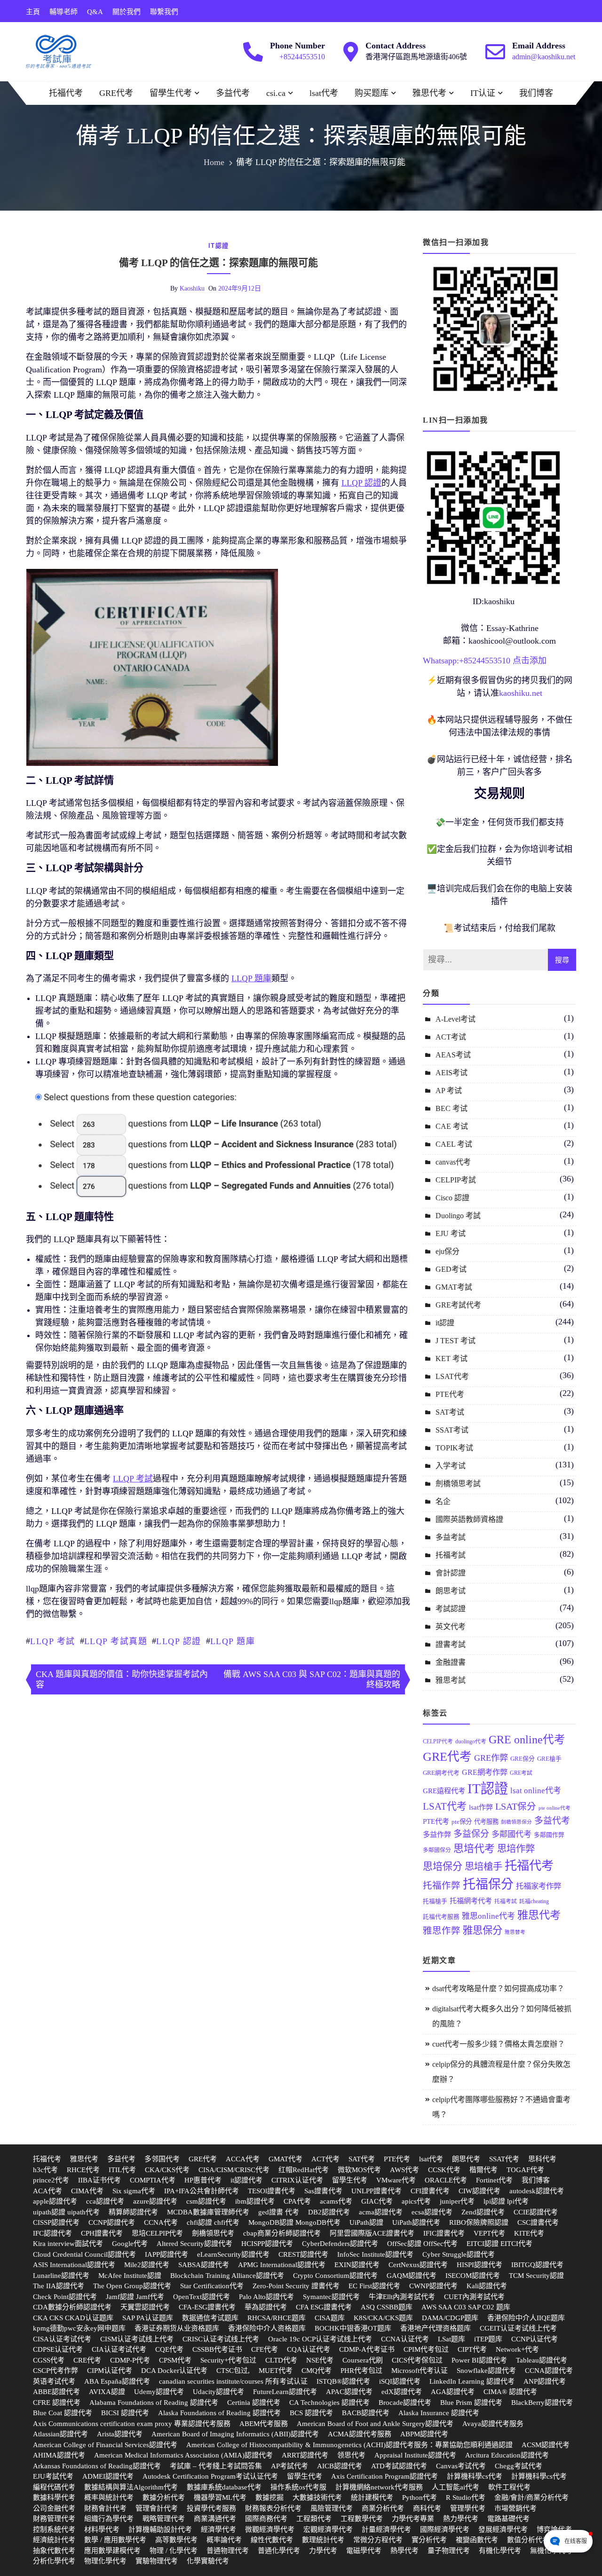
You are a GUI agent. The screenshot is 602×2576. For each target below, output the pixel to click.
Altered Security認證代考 (194, 2244)
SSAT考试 (452, 1430)
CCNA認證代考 (549, 2371)
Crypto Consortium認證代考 (335, 2276)
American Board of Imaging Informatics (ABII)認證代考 (235, 2434)
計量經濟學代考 (386, 2529)
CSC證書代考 (538, 2222)
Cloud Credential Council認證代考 (84, 2254)
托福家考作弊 (539, 1886)
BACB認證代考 (366, 2413)
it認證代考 (246, 2180)
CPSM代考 (175, 2360)
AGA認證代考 (453, 2392)
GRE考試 (521, 1773)
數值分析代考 (528, 2540)
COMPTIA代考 (153, 2180)
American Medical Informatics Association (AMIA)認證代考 (183, 2455)
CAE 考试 (452, 1126)
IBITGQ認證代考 (537, 2265)
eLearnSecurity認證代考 (233, 2254)
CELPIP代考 (438, 1741)
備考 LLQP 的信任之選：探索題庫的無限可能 (218, 263)
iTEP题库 (488, 2339)
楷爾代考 (483, 2170)
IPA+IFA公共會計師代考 (202, 2191)
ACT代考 (325, 2159)
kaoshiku (192, 288)
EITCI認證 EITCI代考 (499, 2244)
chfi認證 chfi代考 (213, 2222)
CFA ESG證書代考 (324, 2307)
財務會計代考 (105, 2508)
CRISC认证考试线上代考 (221, 2339)
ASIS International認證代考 (74, 2265)
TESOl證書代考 (272, 2191)
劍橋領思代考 (213, 2233)
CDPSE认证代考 (58, 2349)
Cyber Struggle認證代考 (459, 2254)
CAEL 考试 (454, 1144)
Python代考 (420, 2497)
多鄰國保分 (437, 1850)
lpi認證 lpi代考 (506, 2201)
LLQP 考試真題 (116, 1641)
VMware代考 (396, 2180)
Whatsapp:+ (443, 661)
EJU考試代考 (53, 2476)
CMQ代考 (317, 2371)
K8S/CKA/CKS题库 (383, 2318)
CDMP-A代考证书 (367, 2349)
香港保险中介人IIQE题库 (526, 2318)
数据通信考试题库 (210, 2318)
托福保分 (488, 1884)
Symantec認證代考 (331, 2297)
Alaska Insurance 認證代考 (439, 2413)
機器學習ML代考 (220, 2497)
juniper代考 (457, 2201)
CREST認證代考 (303, 2254)
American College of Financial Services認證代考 (105, 2445)
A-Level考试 (455, 1019)
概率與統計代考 (109, 2497)
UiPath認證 (366, 2222)
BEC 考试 (451, 1108)
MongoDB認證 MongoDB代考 (294, 2222)
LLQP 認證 (179, 1641)
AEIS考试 (451, 1073)
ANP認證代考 (545, 2381)
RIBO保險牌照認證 (479, 2222)
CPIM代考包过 (426, 2349)
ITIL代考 (122, 2170)
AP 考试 (449, 1091)
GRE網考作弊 (485, 1772)
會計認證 (451, 1573)
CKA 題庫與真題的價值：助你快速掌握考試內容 (122, 1679)
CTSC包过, (233, 2371)
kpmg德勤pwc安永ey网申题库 (79, 2328)
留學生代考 (171, 93)
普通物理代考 (228, 2551)
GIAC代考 (377, 2201)
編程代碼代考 (54, 2487)
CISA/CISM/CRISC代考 (234, 2170)
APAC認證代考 (349, 2392)
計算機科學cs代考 (475, 2476)
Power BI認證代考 (479, 2360)
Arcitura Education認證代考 (507, 2455)
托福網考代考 (471, 1901)
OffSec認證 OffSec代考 (422, 2244)
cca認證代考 (105, 2201)
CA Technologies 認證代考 (329, 2403)
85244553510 (487, 661)
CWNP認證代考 (433, 2286)
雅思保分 (483, 1930)
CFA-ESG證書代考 (207, 2307)
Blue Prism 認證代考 (471, 2403)
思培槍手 (483, 1867)
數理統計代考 (323, 2540)
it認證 (219, 246)
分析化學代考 (54, 2561)
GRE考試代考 (458, 1305)
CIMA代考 (87, 2191)
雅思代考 (429, 93)
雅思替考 (515, 1932)
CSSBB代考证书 (217, 2349)
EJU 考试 (451, 1233)
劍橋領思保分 (516, 1822)
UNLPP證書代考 (376, 2191)
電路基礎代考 (508, 2519)
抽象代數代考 (54, 2551)
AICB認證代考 (340, 2466)
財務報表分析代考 (273, 2508)
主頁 (33, 12)
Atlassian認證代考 (60, 2434)
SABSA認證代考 (204, 2265)
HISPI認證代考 (479, 2265)
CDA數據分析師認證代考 (72, 2307)
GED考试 (451, 1269)
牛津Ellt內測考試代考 (402, 2297)
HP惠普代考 (203, 2180)
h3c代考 (45, 2170)
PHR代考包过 (361, 2371)
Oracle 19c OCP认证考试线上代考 (320, 2339)
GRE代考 (116, 93)
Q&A (95, 12)
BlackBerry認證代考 (542, 2403)
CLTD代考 (281, 2360)
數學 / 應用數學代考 (115, 2540)
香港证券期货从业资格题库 (177, 2328)
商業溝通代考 (215, 2519)
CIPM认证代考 (110, 2371)
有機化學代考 (500, 2551)
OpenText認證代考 (202, 2297)
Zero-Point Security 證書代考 (296, 2286)
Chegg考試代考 (519, 2466)
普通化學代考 (279, 2551)
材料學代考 (102, 2529)
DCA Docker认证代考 (174, 2371)
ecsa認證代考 (432, 2212)
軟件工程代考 (509, 2487)
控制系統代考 (54, 2529)
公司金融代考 (54, 2508)
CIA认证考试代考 (119, 2349)
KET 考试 (451, 1359)
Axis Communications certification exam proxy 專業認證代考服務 (132, 2424)
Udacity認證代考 (218, 2392)
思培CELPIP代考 (157, 2233)
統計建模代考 (372, 2497)
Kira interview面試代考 (68, 2244)
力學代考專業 (413, 2519)
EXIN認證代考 (357, 2265)
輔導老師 (63, 12)
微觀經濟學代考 (270, 2529)
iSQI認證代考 (400, 2381)
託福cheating (534, 1901)
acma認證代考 (381, 2212)
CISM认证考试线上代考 (137, 2339)
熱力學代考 (461, 2519)
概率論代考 (224, 2540)
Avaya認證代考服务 (493, 2424)
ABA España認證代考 (117, 2381)
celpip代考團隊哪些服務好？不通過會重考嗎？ (501, 2107)
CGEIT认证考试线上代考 (518, 2328)
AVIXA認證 (107, 2392)
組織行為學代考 (109, 2519)
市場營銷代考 (515, 2508)
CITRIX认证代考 (297, 2180)
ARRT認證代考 (305, 2455)
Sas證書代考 (323, 2191)
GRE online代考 (527, 1740)
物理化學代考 (105, 2561)
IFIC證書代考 (444, 2233)
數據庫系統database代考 (224, 2487)
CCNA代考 (161, 2222)
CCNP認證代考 (112, 2222)
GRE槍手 (549, 1759)
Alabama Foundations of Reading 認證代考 (154, 2403)
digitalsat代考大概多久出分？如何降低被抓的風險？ (502, 2016)
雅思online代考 (488, 1916)
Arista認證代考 (120, 2434)
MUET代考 (276, 2371)
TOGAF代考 (525, 2170)
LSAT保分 (516, 1807)
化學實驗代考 (208, 2561)
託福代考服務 (441, 1917)
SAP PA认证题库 (148, 2318)
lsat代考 (324, 93)
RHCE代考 (83, 2170)
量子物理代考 (449, 2551)
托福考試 (451, 1555)
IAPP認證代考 (166, 2254)
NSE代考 (320, 2360)
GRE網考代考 (441, 1773)
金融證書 (451, 1662)
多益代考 (233, 93)
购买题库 (372, 93)
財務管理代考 (54, 2519)
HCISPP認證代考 (267, 2244)
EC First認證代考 (374, 2286)
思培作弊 (516, 1849)
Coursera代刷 (363, 2360)
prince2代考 (51, 2180)
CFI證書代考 (430, 2191)
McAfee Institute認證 (130, 2276)
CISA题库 (330, 2318)
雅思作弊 (442, 1931)
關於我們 (127, 12)
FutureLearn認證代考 (285, 2392)
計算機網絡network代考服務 (379, 2487)
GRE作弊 (491, 1758)
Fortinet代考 (494, 2180)
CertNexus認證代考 (418, 2265)
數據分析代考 (164, 2497)
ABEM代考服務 (264, 2424)
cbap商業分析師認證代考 (282, 2233)
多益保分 (471, 1834)
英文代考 (451, 1627)
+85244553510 (302, 57)
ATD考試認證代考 (399, 2466)
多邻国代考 (162, 2159)
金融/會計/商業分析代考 (531, 2497)
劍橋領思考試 (458, 1484)
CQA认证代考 (309, 2349)
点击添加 (530, 661)
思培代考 (474, 1848)
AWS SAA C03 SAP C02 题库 (466, 2307)
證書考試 (451, 1644)
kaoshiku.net (521, 693)
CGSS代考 (49, 2360)
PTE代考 (450, 1394)
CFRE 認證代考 (57, 2403)
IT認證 (488, 1788)
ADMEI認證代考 (108, 2476)
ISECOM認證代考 (473, 2276)
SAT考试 (450, 1412)
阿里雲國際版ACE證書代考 (372, 2233)
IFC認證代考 (52, 2233)
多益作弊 (437, 1834)
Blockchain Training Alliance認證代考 (227, 2276)
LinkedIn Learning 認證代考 (472, 2381)
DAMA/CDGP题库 (450, 2318)
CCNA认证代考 (405, 2339)
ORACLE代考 (446, 2180)
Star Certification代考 (212, 2286)
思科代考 (542, 2159)
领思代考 (351, 2455)
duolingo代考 (471, 1741)
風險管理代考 (332, 2508)
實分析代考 (429, 2540)
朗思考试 (451, 1591)
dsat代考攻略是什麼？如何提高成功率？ (498, 1989)
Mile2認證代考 (147, 2265)
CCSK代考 (444, 2170)
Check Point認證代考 (65, 2297)
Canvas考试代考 (461, 2466)
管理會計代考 (157, 2508)
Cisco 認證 (452, 1198)
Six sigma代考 (134, 2191)
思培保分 (443, 1867)
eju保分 (448, 1251)
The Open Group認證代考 (132, 2286)
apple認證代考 (55, 2201)
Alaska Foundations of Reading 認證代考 (219, 2413)
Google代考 (130, 2244)
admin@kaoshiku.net (544, 57)
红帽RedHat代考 (304, 2170)
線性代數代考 (272, 2540)
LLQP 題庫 (233, 1641)
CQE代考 (169, 2349)
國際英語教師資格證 (469, 1519)
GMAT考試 (454, 1287)
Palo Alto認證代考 (266, 2297)
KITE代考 (529, 2233)
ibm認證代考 (255, 2201)
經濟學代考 (218, 2529)
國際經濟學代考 (445, 2529)
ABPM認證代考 (424, 2434)
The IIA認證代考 (59, 2286)
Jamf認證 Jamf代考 (135, 2297)
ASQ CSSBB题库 (387, 2307)
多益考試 (451, 1537)
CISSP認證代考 (56, 2222)
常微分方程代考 (378, 2540)
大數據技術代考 (317, 2497)
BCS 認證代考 (311, 2413)
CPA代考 (297, 2201)
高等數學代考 (176, 2540)
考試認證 (451, 1609)
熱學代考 (404, 2551)
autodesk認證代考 (537, 2191)
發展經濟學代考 (503, 2529)
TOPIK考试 (454, 1448)
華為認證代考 (266, 2307)
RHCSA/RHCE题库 (277, 2318)
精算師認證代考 (133, 2212)
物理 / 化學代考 (174, 2551)
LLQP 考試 (53, 1641)
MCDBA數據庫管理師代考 (208, 2212)
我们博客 (536, 93)
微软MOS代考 (359, 2170)
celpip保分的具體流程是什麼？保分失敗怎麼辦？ (501, 2072)
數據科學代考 (54, 2497)
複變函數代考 (477, 2540)
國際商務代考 (266, 2519)
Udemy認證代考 (159, 2392)
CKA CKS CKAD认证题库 (73, 2318)
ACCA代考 (243, 2159)
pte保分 (462, 1822)
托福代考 (66, 93)
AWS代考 (404, 2170)
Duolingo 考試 (458, 1216)
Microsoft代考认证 (420, 2371)
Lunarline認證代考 (61, 2276)
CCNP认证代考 (535, 2339)
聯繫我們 (164, 12)
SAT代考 (362, 2159)
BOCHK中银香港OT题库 (353, 2328)
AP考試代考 (289, 2466)
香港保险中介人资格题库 (267, 2328)
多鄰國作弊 (549, 1835)
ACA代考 (48, 2191)
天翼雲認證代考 (145, 2307)
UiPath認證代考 (416, 2222)
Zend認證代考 (483, 2212)
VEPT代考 (489, 2233)
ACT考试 (451, 1037)
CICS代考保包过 (417, 2360)
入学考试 (451, 1466)
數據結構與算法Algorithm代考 (131, 2487)
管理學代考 (468, 2508)
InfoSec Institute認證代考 (375, 2254)
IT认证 (483, 93)
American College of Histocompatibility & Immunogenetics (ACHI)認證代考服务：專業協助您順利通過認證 (349, 2445)
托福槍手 (435, 1901)
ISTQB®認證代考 (343, 2381)
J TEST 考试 (455, 1341)
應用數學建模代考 (112, 2551)
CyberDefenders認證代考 (340, 2244)
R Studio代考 (466, 2497)
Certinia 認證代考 (254, 2403)
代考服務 (486, 1822)
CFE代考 (265, 2349)
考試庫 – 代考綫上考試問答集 (216, 2466)
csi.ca (276, 93)
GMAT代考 (285, 2159)
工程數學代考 (362, 2519)
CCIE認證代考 (536, 2212)
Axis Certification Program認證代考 (384, 2476)
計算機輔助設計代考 (160, 2529)
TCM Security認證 (536, 2276)
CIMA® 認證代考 (510, 2392)
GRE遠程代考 (444, 1791)
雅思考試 (451, 1680)
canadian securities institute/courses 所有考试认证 (233, 2381)
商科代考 (427, 2508)
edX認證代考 (402, 2392)
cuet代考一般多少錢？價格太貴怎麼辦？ (499, 2044)
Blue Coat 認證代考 (63, 2413)
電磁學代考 (364, 2551)
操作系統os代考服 (298, 2487)
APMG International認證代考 (282, 2265)
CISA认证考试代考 (62, 2339)
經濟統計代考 (54, 2540)
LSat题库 (451, 2339)
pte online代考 (554, 1808)
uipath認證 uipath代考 (66, 2212)
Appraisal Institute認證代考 (415, 2455)
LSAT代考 (452, 1376)
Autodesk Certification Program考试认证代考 (210, 2476)
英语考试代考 (54, 2381)
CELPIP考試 (456, 1180)
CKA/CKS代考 (167, 2170)
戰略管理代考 (164, 2519)
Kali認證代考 (487, 2286)
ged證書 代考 (279, 2212)
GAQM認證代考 (412, 2276)
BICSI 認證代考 (125, 2413)
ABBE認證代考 (56, 2392)
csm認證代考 (206, 2201)
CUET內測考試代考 (474, 2297)
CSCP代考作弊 (55, 2371)
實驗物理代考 (157, 2561)
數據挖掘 (269, 2497)
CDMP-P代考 (130, 2360)
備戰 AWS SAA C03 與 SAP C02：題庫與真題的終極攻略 (312, 1679)
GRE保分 (523, 1759)
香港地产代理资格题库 (436, 2328)
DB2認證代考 (329, 2212)
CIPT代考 (472, 2349)
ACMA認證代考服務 (360, 2434)
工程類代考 (314, 2519)
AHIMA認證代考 (59, 2455)
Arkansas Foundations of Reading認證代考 (97, 2466)
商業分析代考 (383, 2508)
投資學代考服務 (211, 2508)
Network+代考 (517, 2349)
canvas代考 (453, 1162)
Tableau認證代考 (542, 2360)
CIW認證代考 (479, 2191)
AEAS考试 (453, 1055)
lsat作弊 (481, 1807)
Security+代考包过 (228, 2360)
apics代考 (416, 2201)
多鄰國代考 (511, 1834)
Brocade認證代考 (405, 2403)
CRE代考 (87, 2360)
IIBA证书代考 (99, 2180)
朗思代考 (466, 2159)
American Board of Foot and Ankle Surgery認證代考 (375, 2424)
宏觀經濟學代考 (328, 2529)
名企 (443, 1501)
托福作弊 (442, 1886)
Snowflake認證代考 (486, 2371)
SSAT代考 (504, 2159)
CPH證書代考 (102, 2233)
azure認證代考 (155, 2201)
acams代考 (336, 2201)
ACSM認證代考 (546, 2445)
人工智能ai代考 (455, 2487)
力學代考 (323, 2551)
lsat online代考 (536, 1791)
